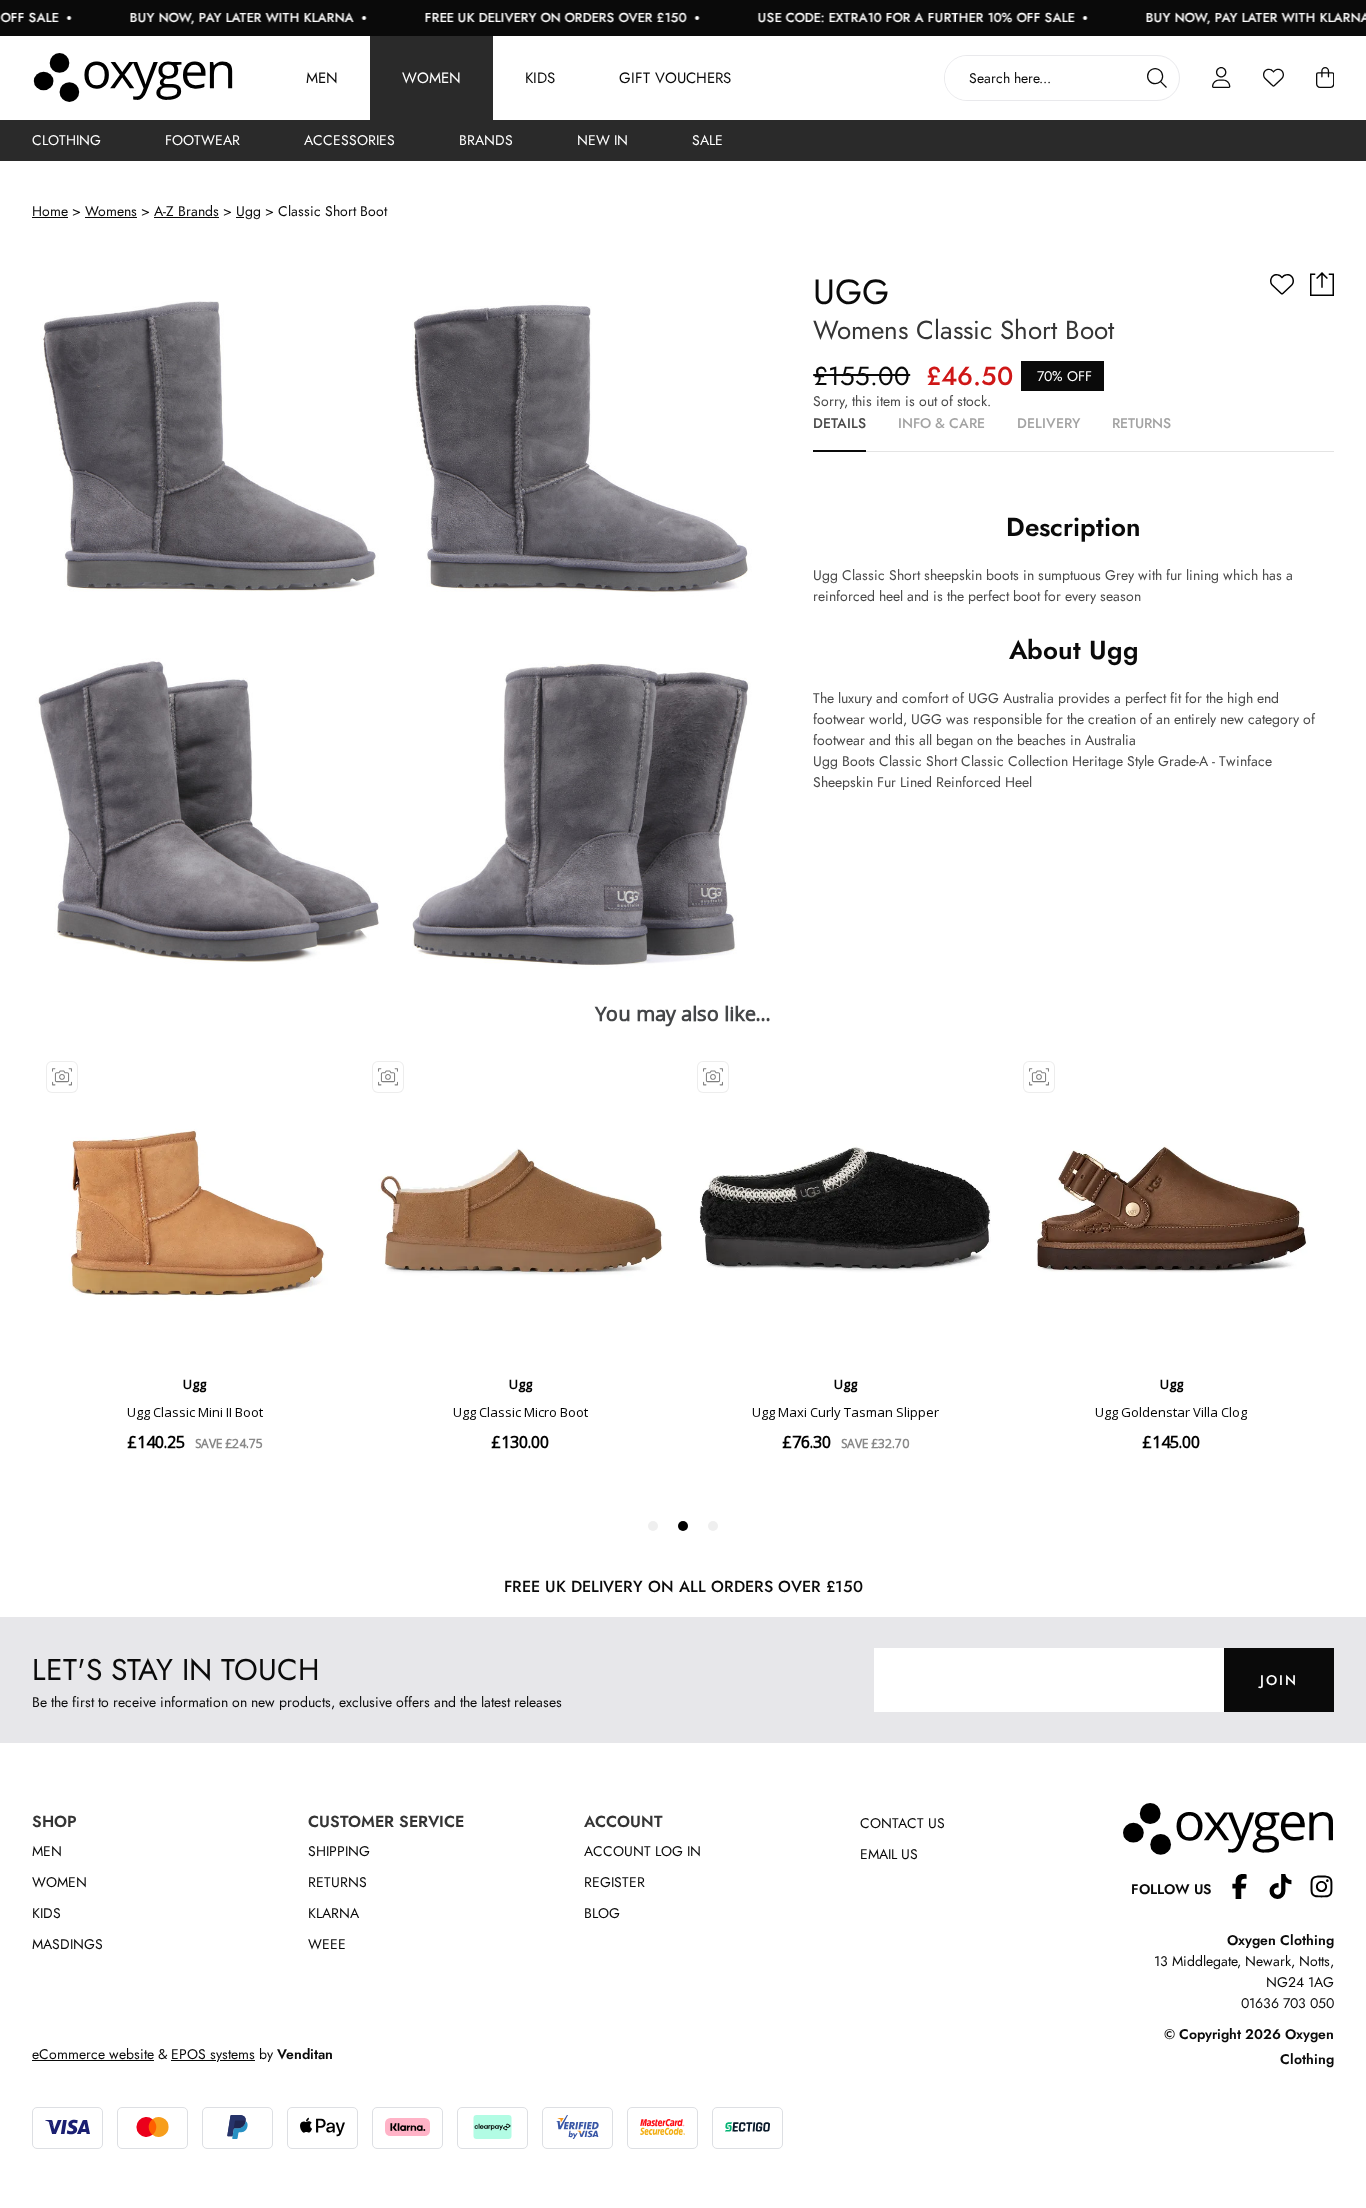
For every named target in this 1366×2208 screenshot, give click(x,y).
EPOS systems (213, 2054)
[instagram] (1321, 1889)
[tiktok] (1288, 1889)
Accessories (349, 140)
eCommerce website (93, 2054)
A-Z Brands (186, 211)
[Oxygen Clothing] (133, 78)
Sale (707, 140)
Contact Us (902, 1823)
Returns (337, 1882)
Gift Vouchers (675, 78)
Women (431, 78)
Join (1279, 1680)
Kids (540, 78)
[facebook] (1247, 1889)
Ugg (248, 211)
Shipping (339, 1851)
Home (50, 211)
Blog (602, 1913)
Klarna (333, 1913)
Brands (486, 140)
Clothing (66, 140)
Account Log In (642, 1851)
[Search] (1157, 78)
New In (602, 140)
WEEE (327, 1944)
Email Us (889, 1854)
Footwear (202, 140)
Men (322, 78)
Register (614, 1882)
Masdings (67, 1944)
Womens (111, 211)
